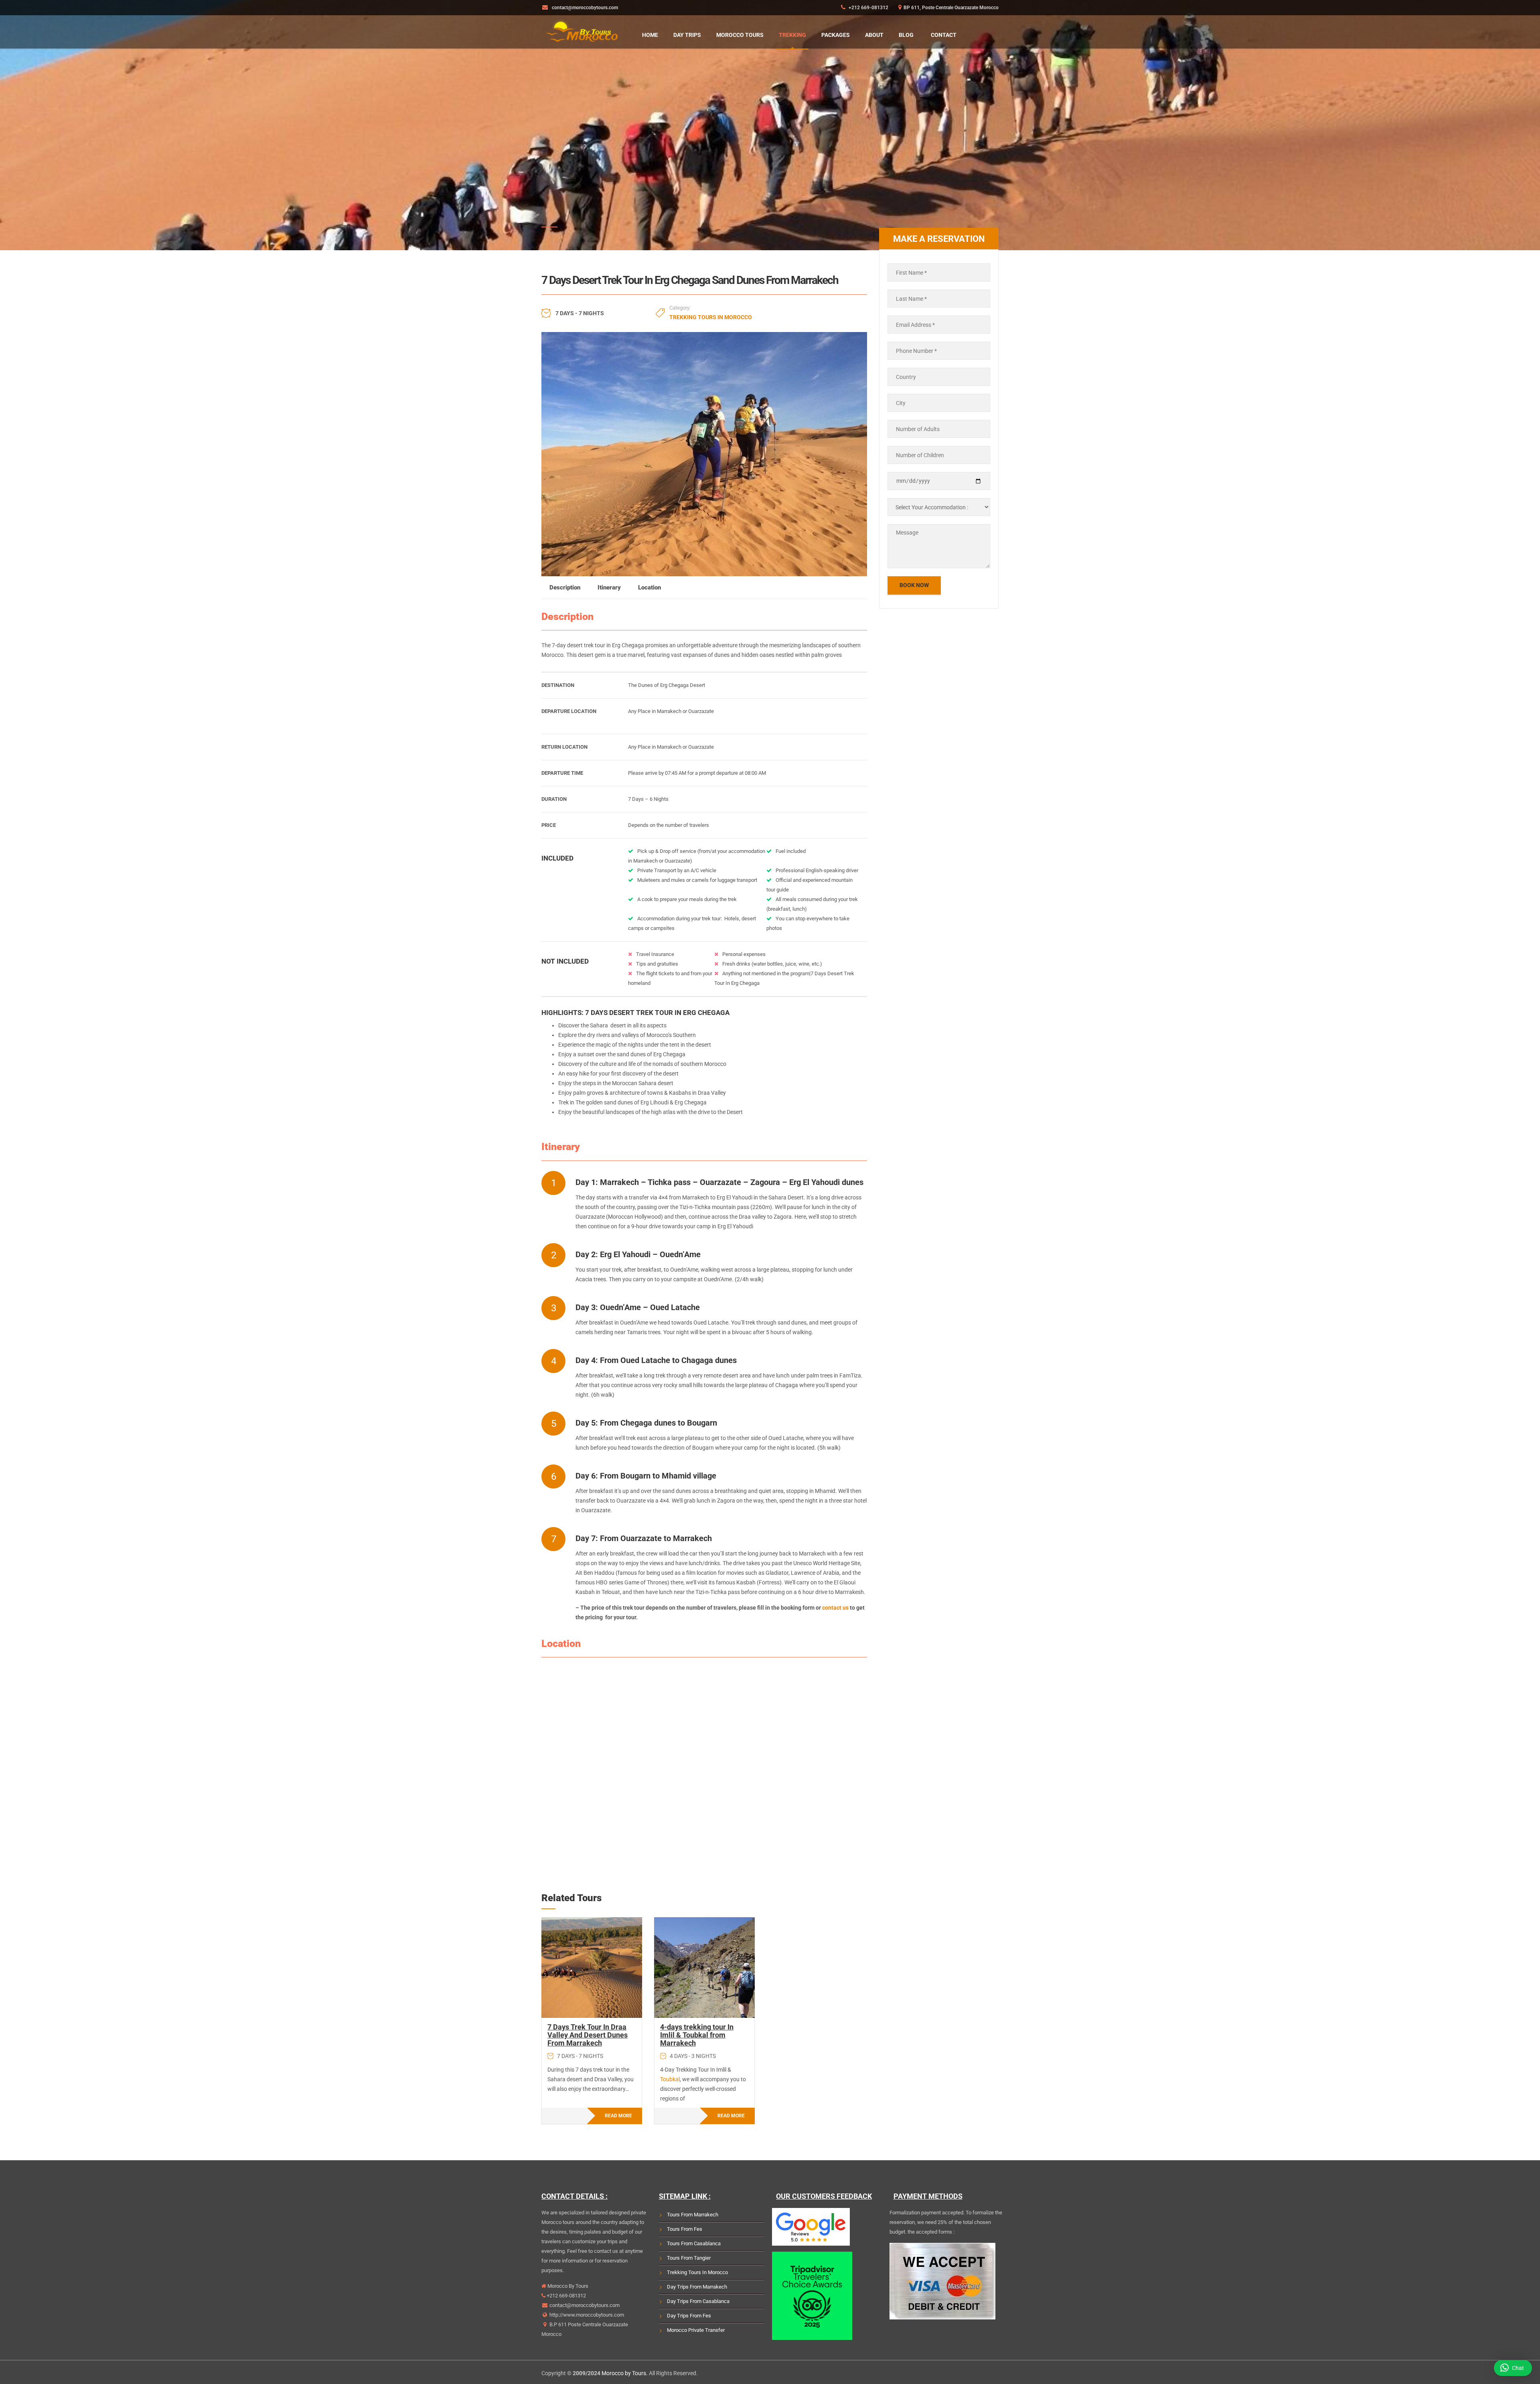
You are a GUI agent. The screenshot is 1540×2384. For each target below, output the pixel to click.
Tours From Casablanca (694, 2243)
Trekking (792, 35)
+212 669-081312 (868, 8)
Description (565, 587)
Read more (618, 2116)
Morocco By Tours (567, 2286)
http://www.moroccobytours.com (586, 2315)
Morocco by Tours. (625, 2373)
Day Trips (687, 35)
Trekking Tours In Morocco (711, 317)
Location (649, 587)
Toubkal (670, 2079)
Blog (906, 35)
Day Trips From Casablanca (698, 2301)
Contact (944, 35)
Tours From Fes (685, 2229)
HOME (650, 35)
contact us (835, 1608)
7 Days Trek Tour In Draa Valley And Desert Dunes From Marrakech (588, 2035)
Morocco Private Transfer (696, 2330)
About (874, 35)
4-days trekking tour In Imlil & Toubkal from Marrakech (697, 2035)
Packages (836, 35)
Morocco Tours (740, 35)
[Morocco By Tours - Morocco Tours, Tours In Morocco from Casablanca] (582, 30)
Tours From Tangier (689, 2258)
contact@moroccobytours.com (585, 2305)
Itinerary (609, 587)
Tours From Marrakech (693, 2215)
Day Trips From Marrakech (697, 2287)
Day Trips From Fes (689, 2316)
